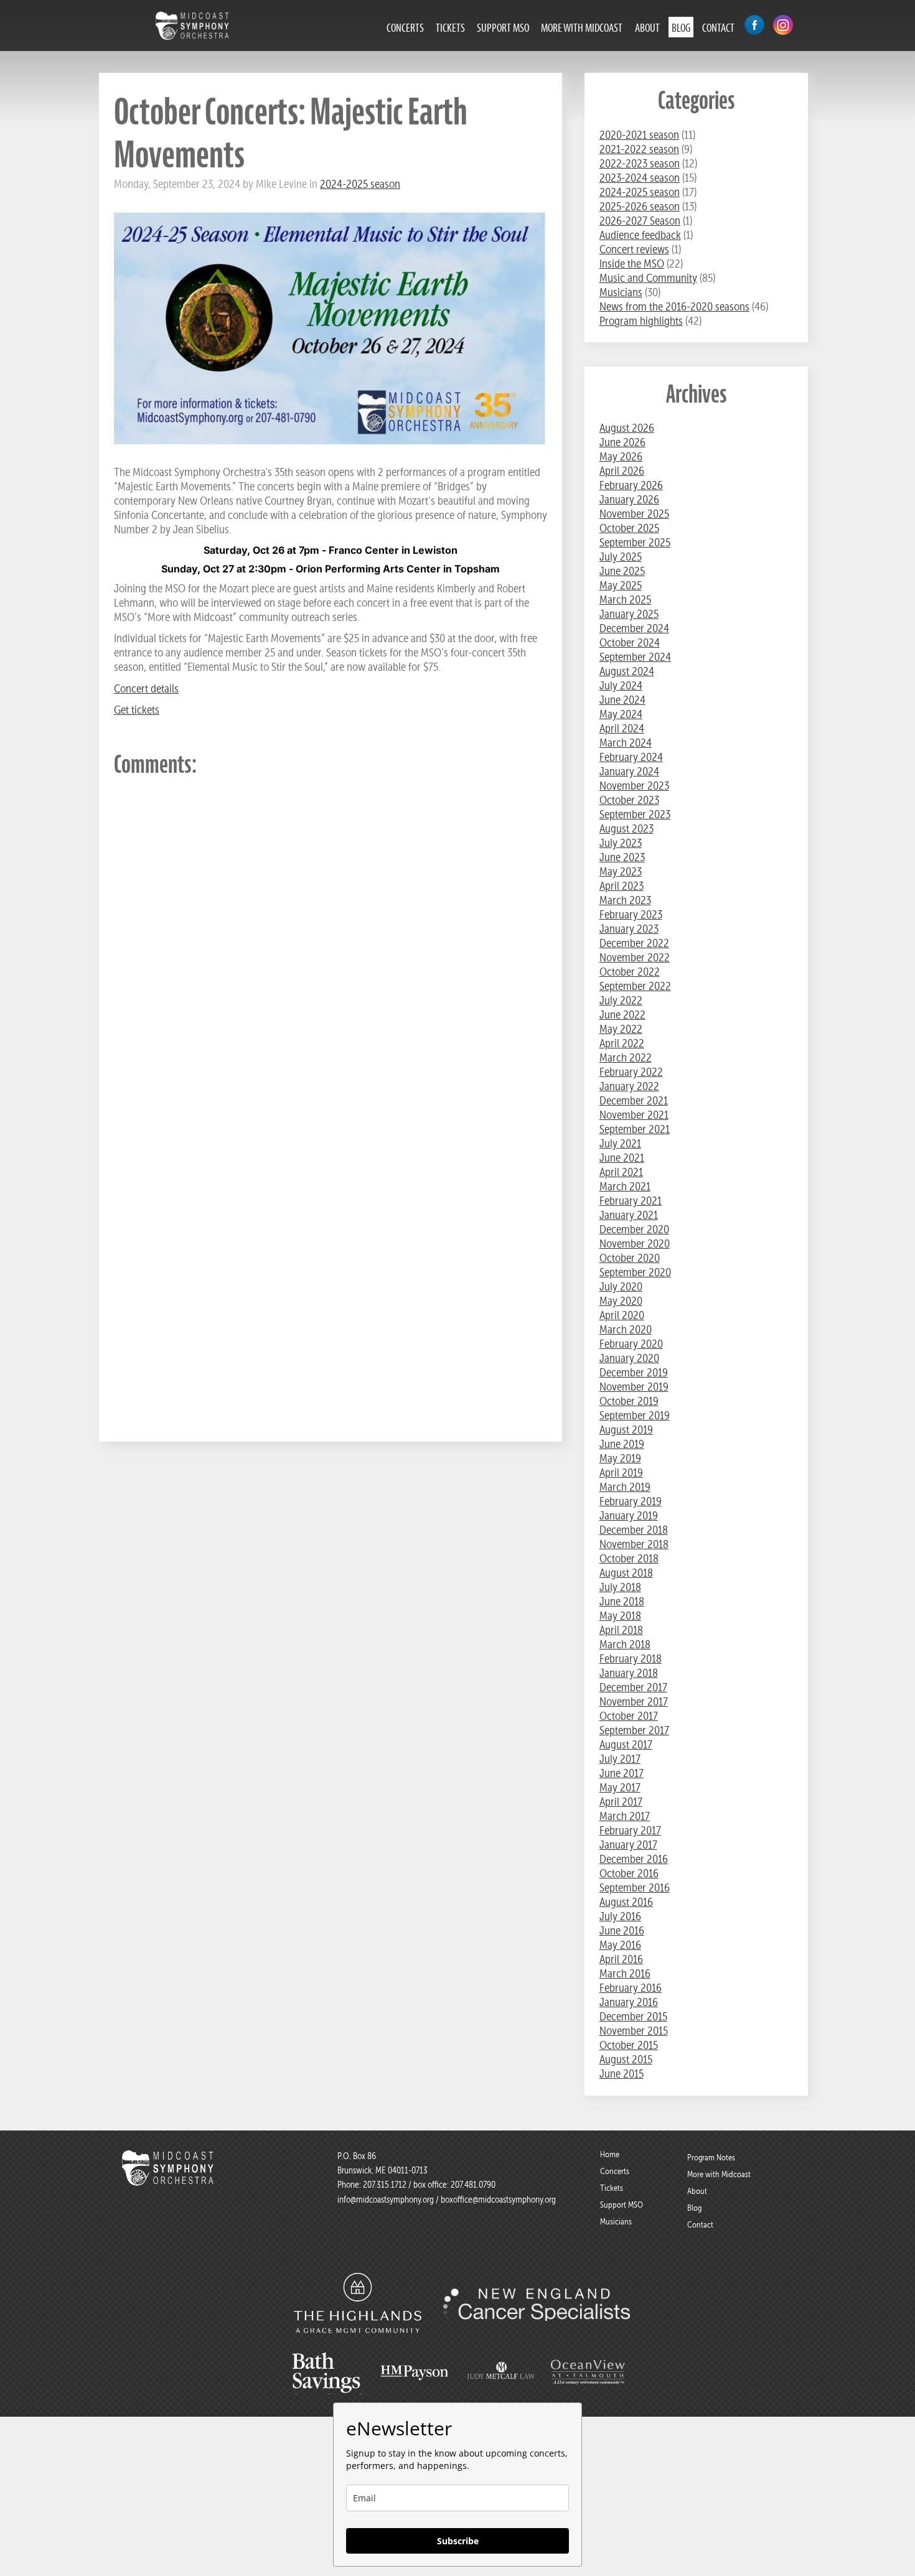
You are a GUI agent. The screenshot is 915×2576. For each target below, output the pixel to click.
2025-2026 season (640, 206)
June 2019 (622, 1444)
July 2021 (620, 1143)
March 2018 (625, 1644)
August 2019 (626, 1430)
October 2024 (630, 642)
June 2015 (622, 2074)
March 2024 (626, 743)
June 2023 (622, 857)
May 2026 (621, 456)
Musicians (621, 292)
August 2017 (626, 1744)
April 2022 (622, 1043)
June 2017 (622, 1773)
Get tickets (137, 710)
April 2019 (621, 1472)
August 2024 (627, 671)
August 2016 (626, 1902)
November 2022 (635, 957)
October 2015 (629, 2045)
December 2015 (633, 2016)
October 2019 (629, 1401)
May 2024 (621, 714)
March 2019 (625, 1487)
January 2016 (629, 2002)
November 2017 (634, 1701)
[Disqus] (331, 946)
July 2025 (621, 557)
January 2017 (628, 1845)
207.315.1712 (385, 2185)
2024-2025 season (360, 184)
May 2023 (621, 871)
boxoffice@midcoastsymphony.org (498, 2200)
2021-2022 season (639, 149)
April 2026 (622, 471)
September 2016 (635, 1888)
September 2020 (635, 1272)
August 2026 (627, 428)
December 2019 (634, 1372)
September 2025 (635, 542)
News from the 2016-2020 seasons (674, 306)
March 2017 (625, 1816)
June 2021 (622, 1158)
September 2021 (635, 1129)
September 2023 (635, 814)
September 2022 (635, 986)
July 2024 (621, 685)
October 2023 (629, 800)
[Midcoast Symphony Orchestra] (169, 2180)
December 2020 (634, 1229)
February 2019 (631, 1501)
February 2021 (631, 1201)
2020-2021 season (639, 135)
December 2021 (634, 1100)
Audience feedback (640, 235)
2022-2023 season (640, 163)
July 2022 (621, 1000)
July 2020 (621, 1286)
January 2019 (629, 1515)
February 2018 (631, 1659)
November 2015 (634, 2031)
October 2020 (630, 1258)
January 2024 (629, 771)
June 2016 (622, 1930)
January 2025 (629, 614)
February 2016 (631, 1988)
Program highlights (641, 321)
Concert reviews (634, 249)
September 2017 (634, 1730)
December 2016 (634, 1859)
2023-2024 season (640, 178)
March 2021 (625, 1186)
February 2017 (630, 1830)
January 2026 (629, 499)
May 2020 (621, 1301)
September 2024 (635, 657)
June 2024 (622, 700)
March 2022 (626, 1057)
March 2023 (625, 900)
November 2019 (634, 1387)
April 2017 (621, 1802)
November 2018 (634, 1544)
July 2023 (621, 843)
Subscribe (458, 2541)
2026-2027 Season (640, 221)
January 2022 (629, 1086)
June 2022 (622, 1015)
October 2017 (629, 1716)
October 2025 (629, 528)
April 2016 (621, 1959)
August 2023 (626, 828)
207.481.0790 (472, 2185)
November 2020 (635, 1244)
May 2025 (621, 585)
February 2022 (631, 1072)
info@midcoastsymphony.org (386, 2200)
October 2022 (630, 972)
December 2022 (634, 943)
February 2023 (631, 914)
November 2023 (634, 786)
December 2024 (634, 628)
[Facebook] (754, 26)
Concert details (146, 688)
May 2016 (620, 1945)
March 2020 (626, 1329)
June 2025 (622, 571)
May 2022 (621, 1029)
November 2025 (634, 514)
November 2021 (634, 1115)
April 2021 (621, 1172)
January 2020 (629, 1358)
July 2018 (620, 1587)
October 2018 (629, 1558)
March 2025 (625, 600)
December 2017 (633, 1687)
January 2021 (629, 1215)
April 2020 (622, 1315)
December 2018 (634, 1530)
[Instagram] (783, 26)
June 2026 (622, 442)
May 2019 (620, 1458)
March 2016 (625, 1973)
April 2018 (621, 1630)
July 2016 (620, 1916)
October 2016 (629, 1873)
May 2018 (620, 1616)
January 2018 (629, 1673)
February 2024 (631, 757)
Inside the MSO (632, 264)
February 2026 (631, 485)
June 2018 (622, 1601)
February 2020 (631, 1344)
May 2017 (620, 1787)
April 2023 (622, 886)
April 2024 (622, 728)
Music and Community (648, 278)
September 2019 (635, 1415)
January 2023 (629, 929)
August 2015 (626, 2059)
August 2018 (626, 1573)
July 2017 (620, 1759)
